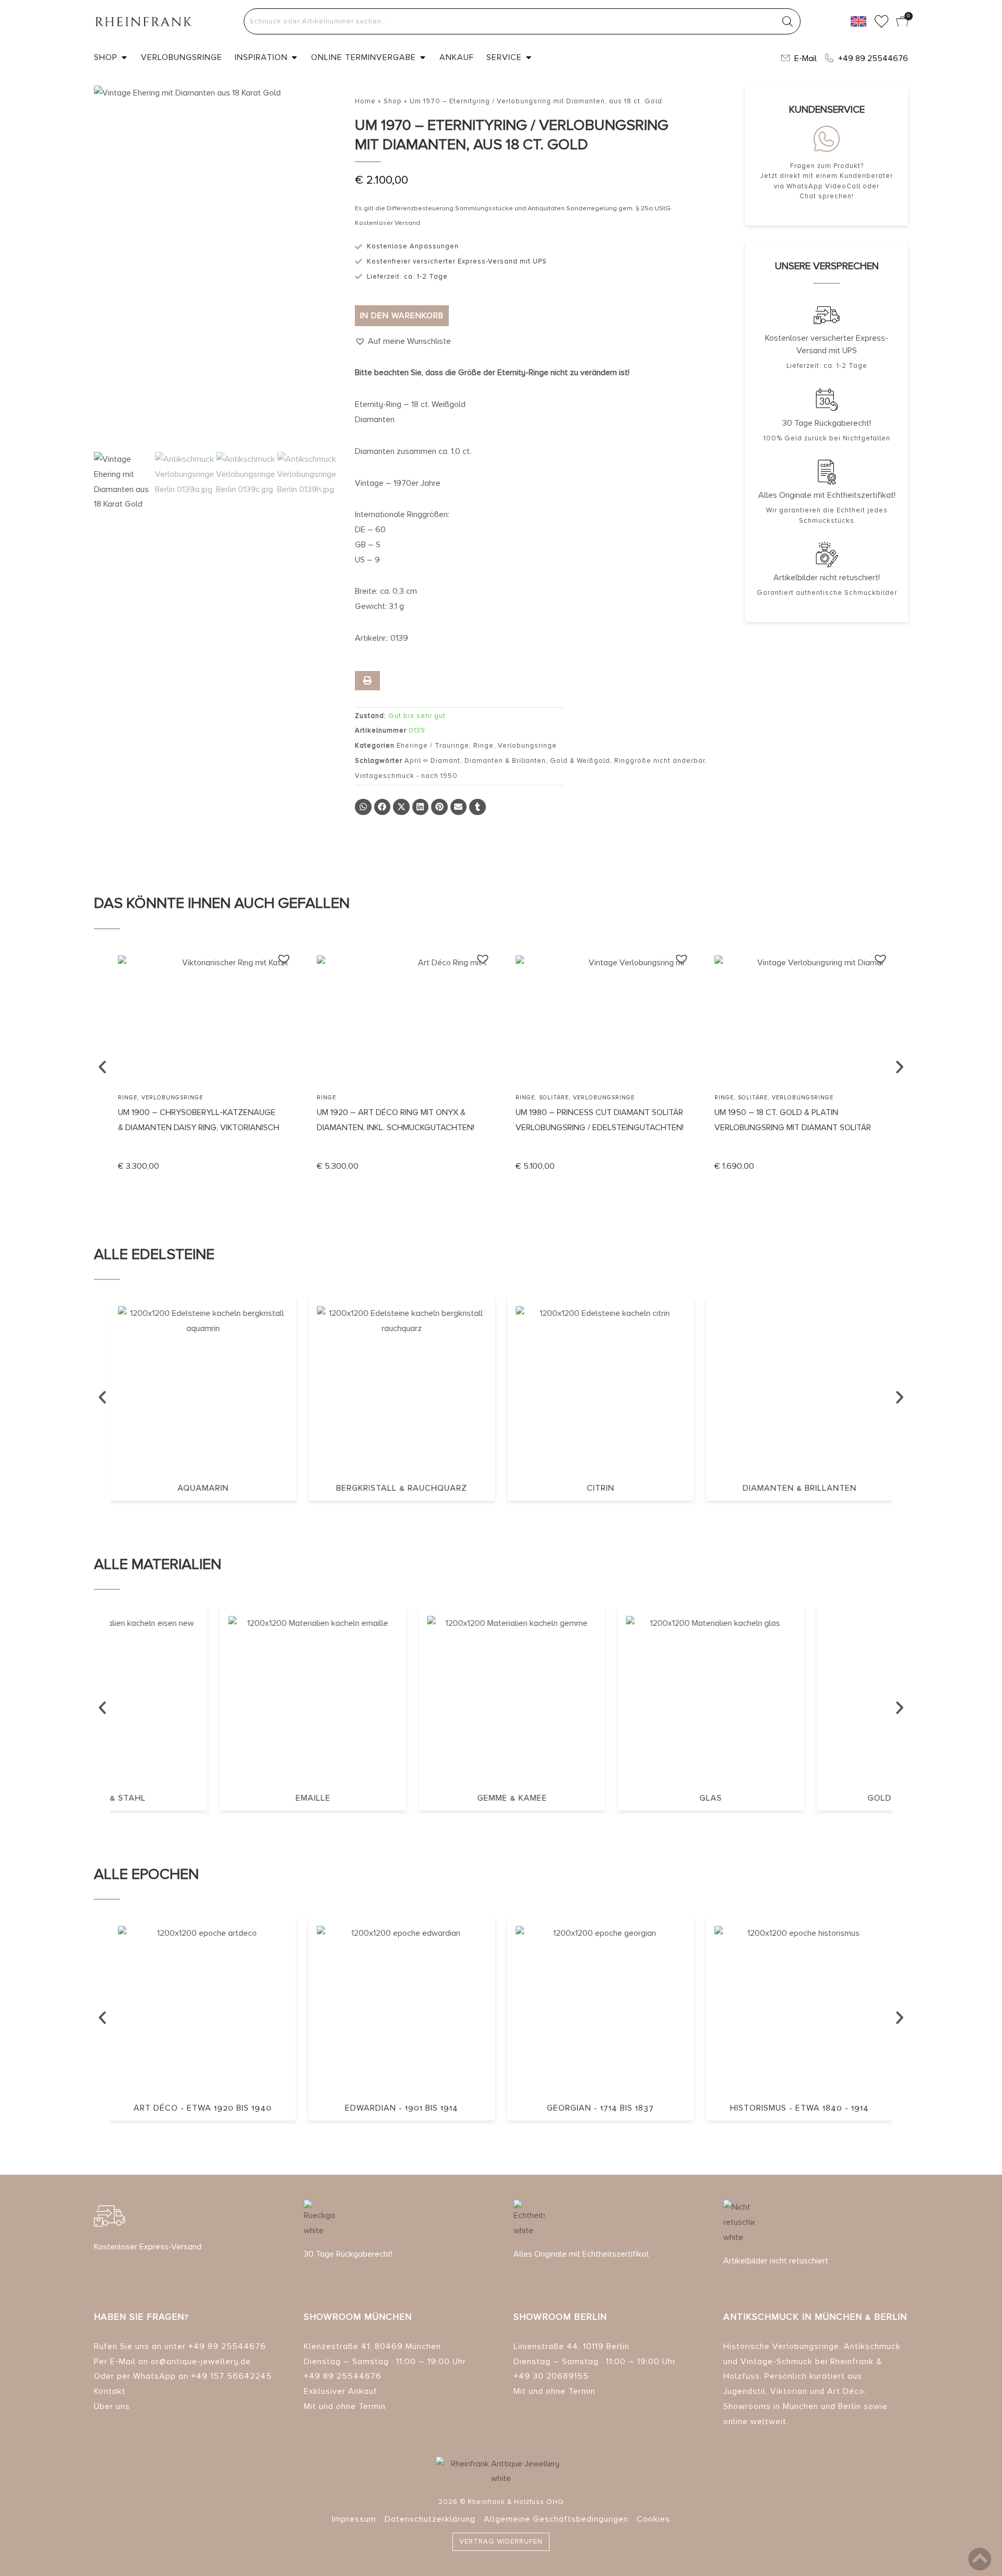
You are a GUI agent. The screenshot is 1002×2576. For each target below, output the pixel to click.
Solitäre (554, 1098)
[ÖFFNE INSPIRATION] (294, 57)
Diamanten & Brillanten (505, 761)
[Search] (788, 21)
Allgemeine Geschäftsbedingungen (556, 2519)
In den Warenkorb (402, 316)
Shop (393, 101)
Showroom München (358, 2317)
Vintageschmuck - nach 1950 (406, 776)
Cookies (653, 2519)
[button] (403, 342)
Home (365, 101)
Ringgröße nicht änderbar (660, 761)
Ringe (484, 746)
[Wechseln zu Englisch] (858, 21)
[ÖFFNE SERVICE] (529, 57)
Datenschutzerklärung (430, 2519)
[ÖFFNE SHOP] (124, 57)
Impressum (354, 2519)
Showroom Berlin (560, 2317)
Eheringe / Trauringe (433, 746)
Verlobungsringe (527, 746)
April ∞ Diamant (432, 761)
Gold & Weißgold (580, 761)
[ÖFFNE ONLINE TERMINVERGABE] (423, 57)
